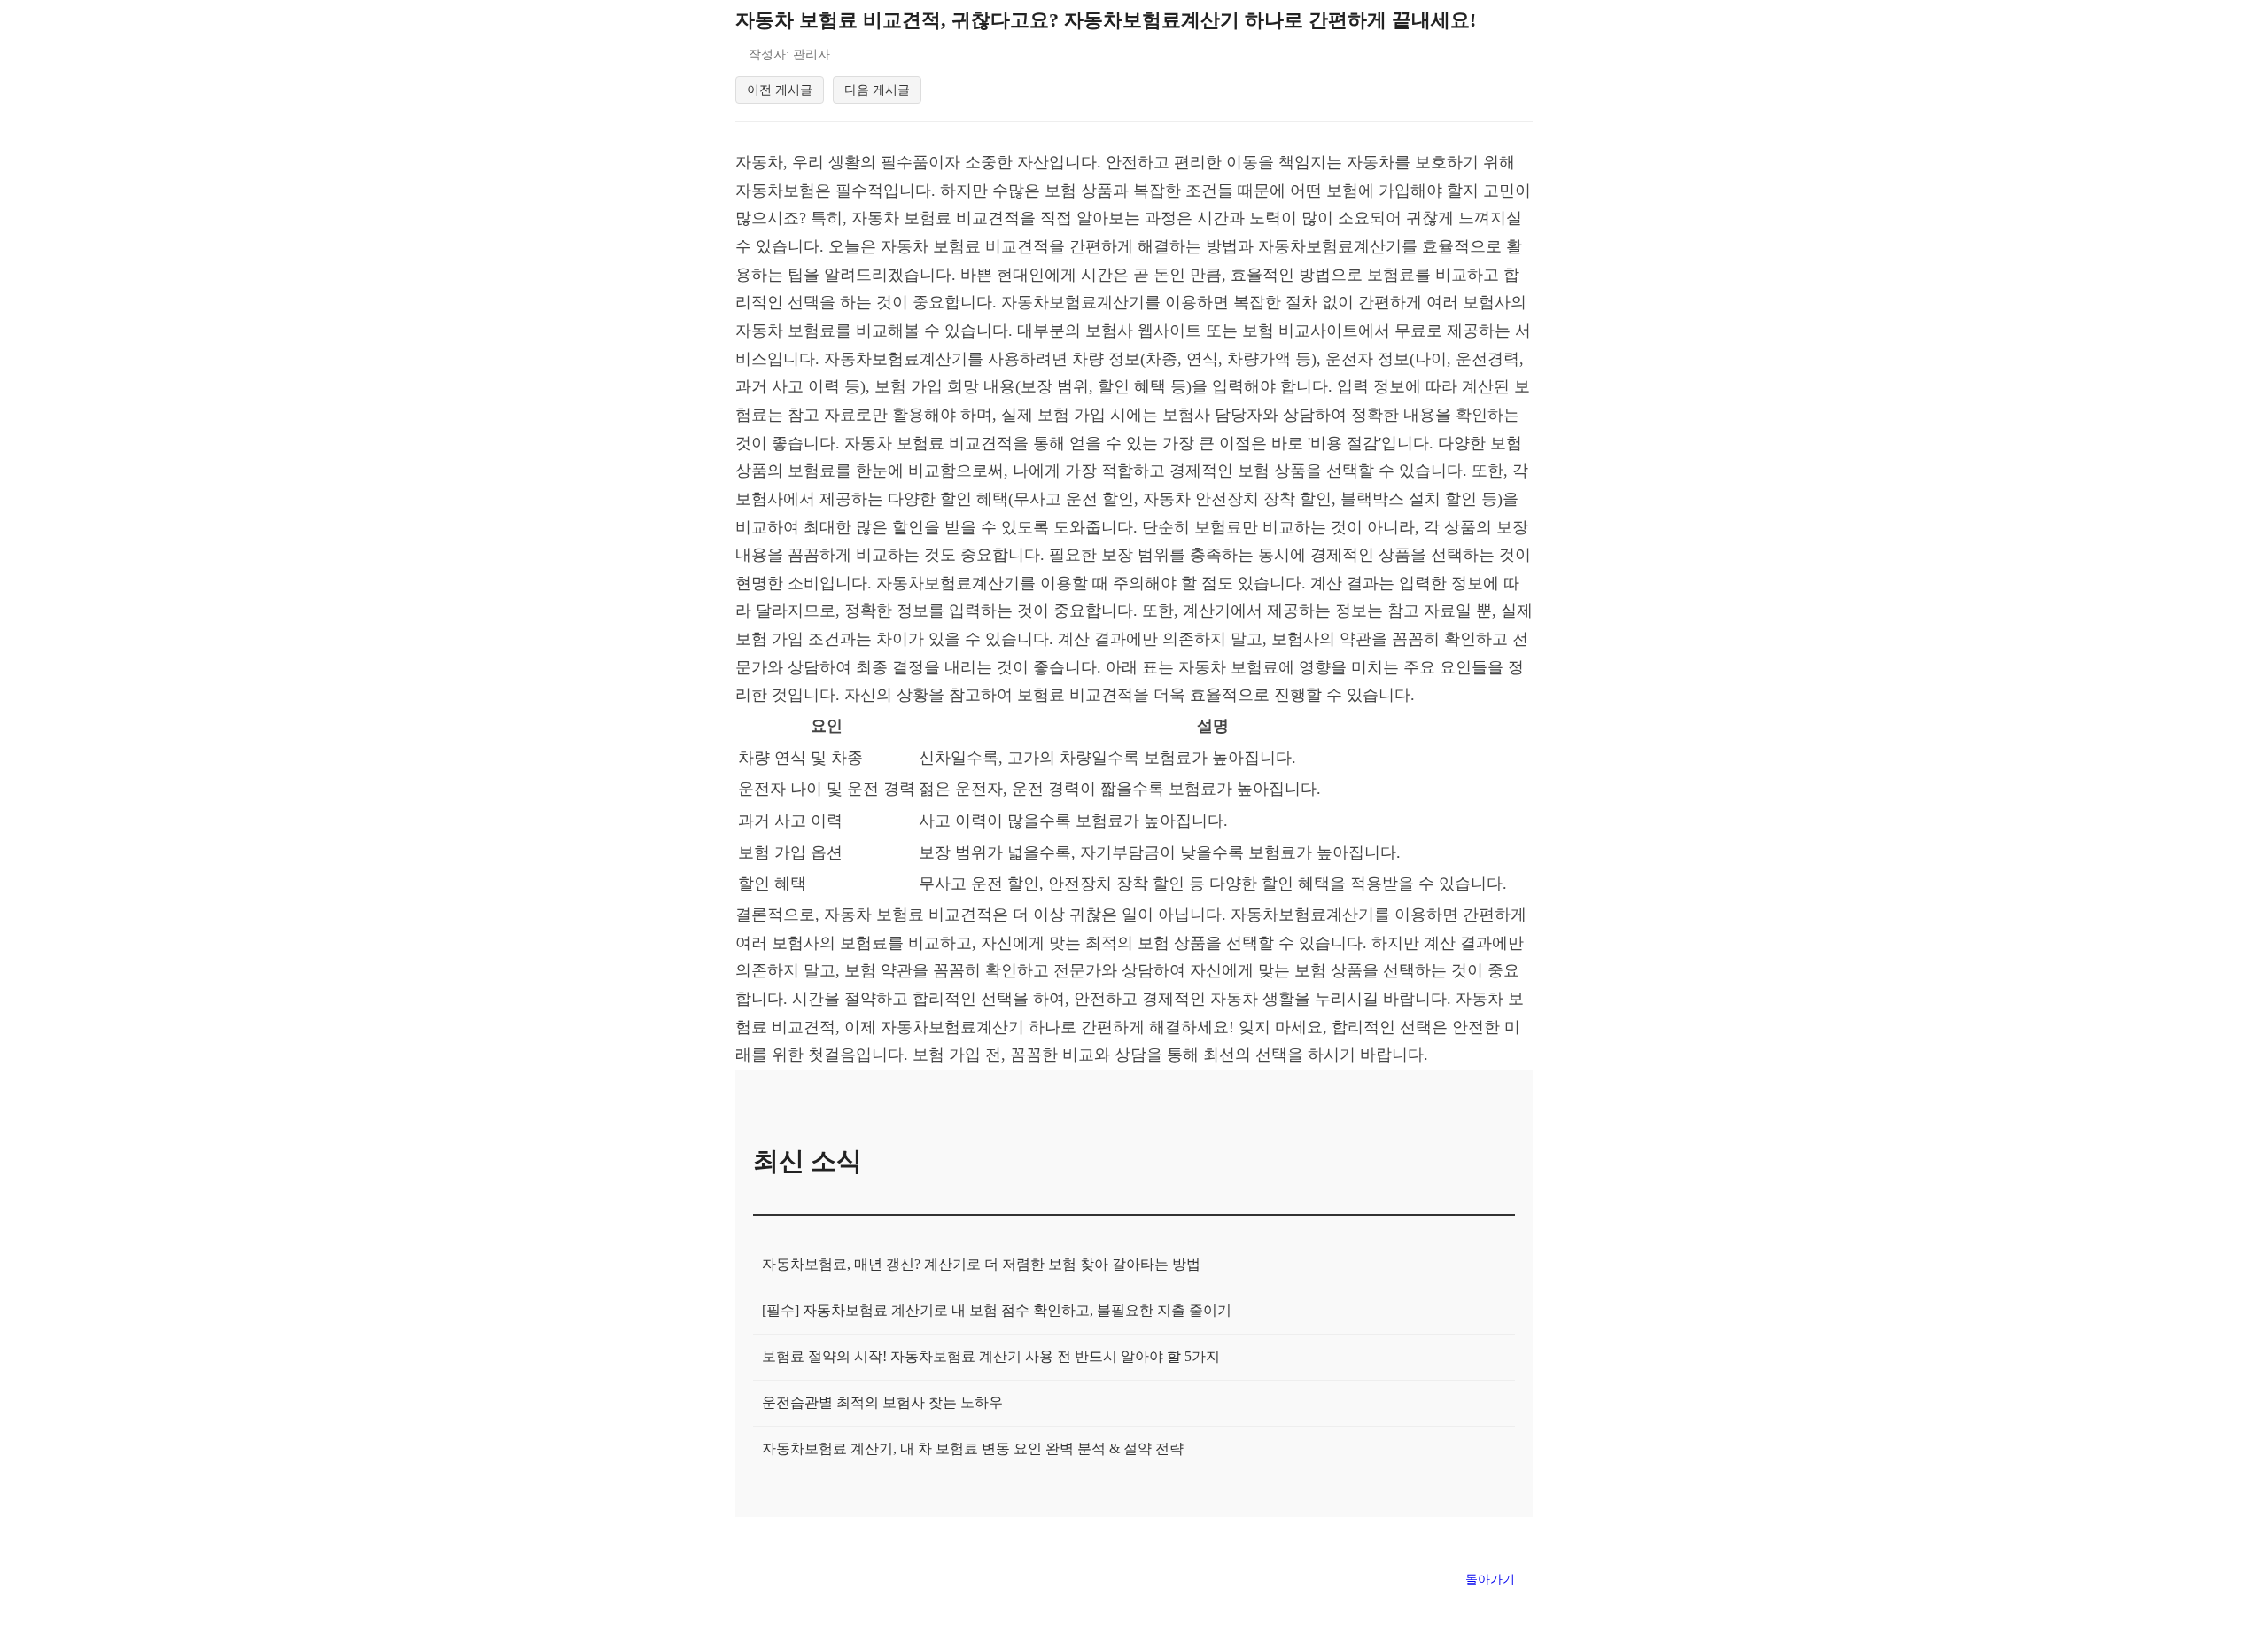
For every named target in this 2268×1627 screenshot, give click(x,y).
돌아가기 (1490, 1579)
